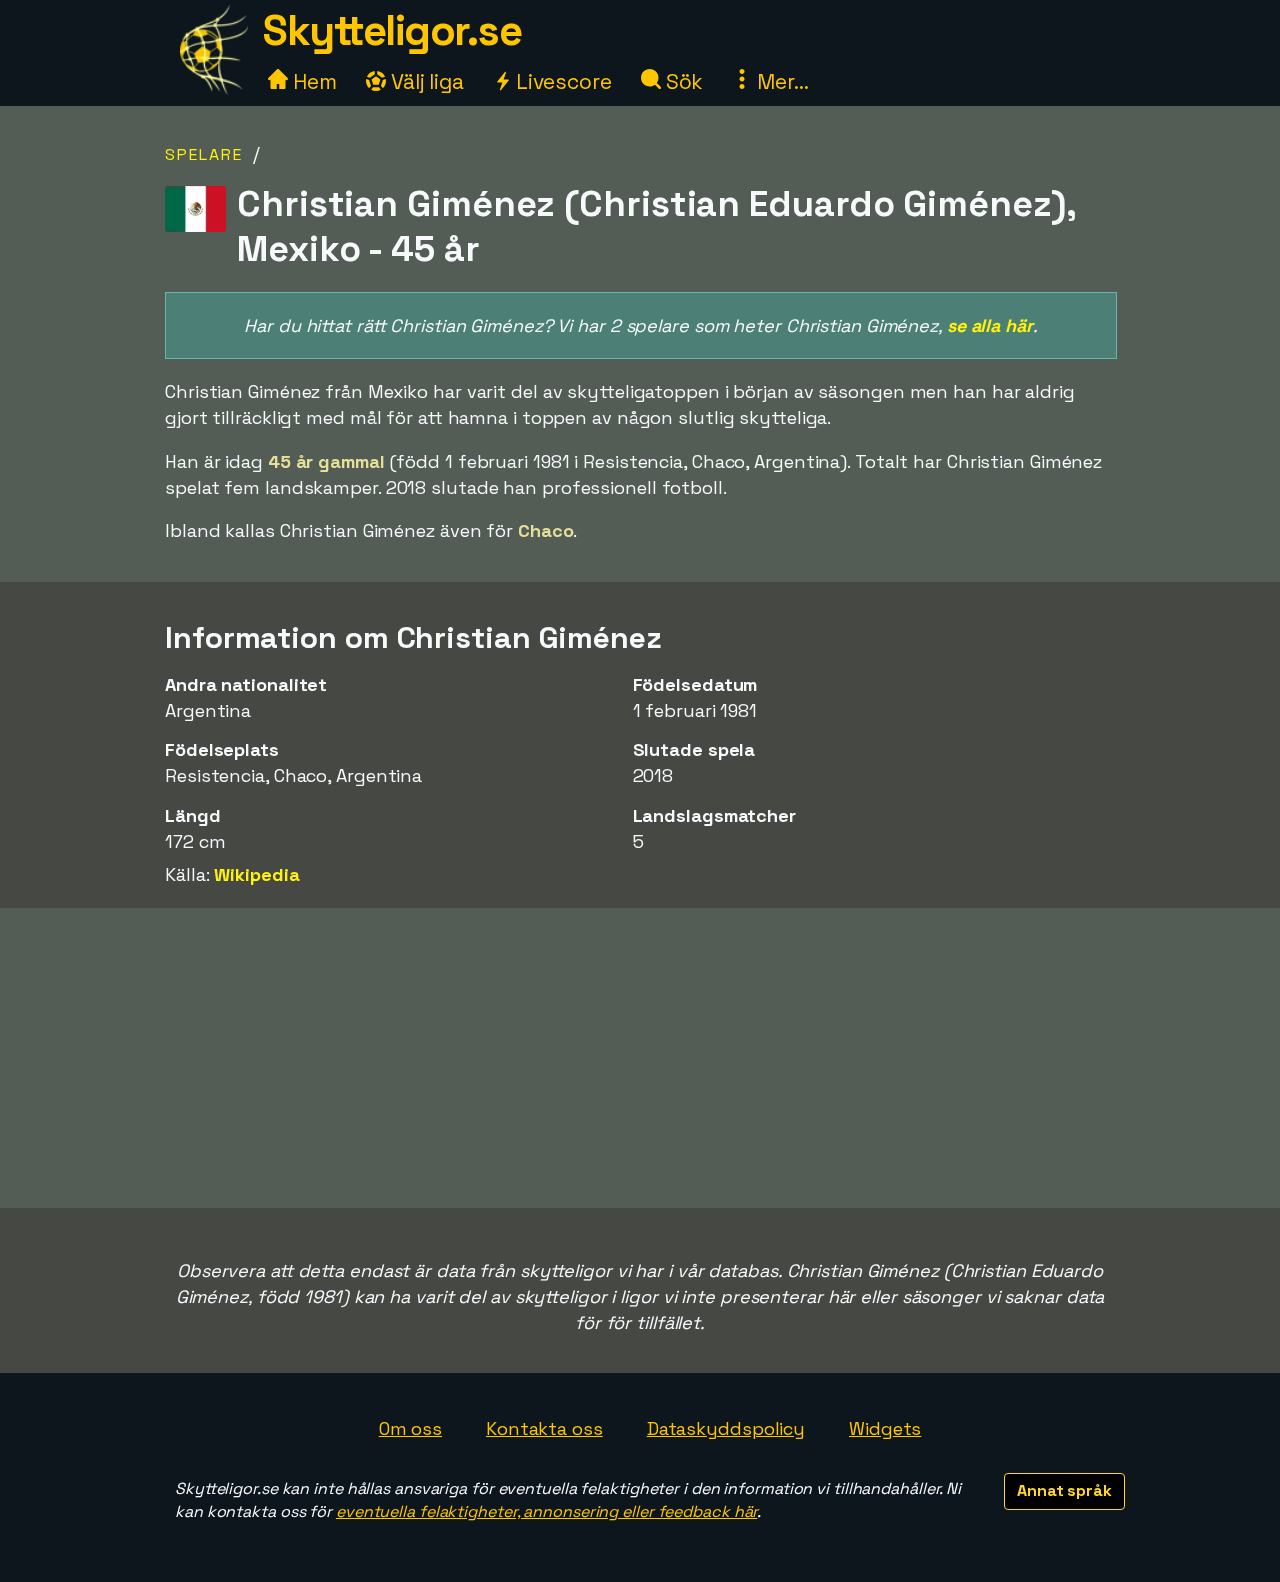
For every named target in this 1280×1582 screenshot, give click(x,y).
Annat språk (1064, 1490)
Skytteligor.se (392, 30)
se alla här (990, 325)
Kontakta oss (544, 1428)
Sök (682, 81)
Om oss (410, 1428)
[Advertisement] (640, 1058)
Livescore (561, 81)
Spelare (204, 154)
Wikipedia (256, 874)
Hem (312, 81)
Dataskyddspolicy (726, 1428)
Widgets (885, 1428)
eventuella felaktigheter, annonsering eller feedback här (546, 1511)
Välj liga (425, 81)
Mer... (780, 81)
